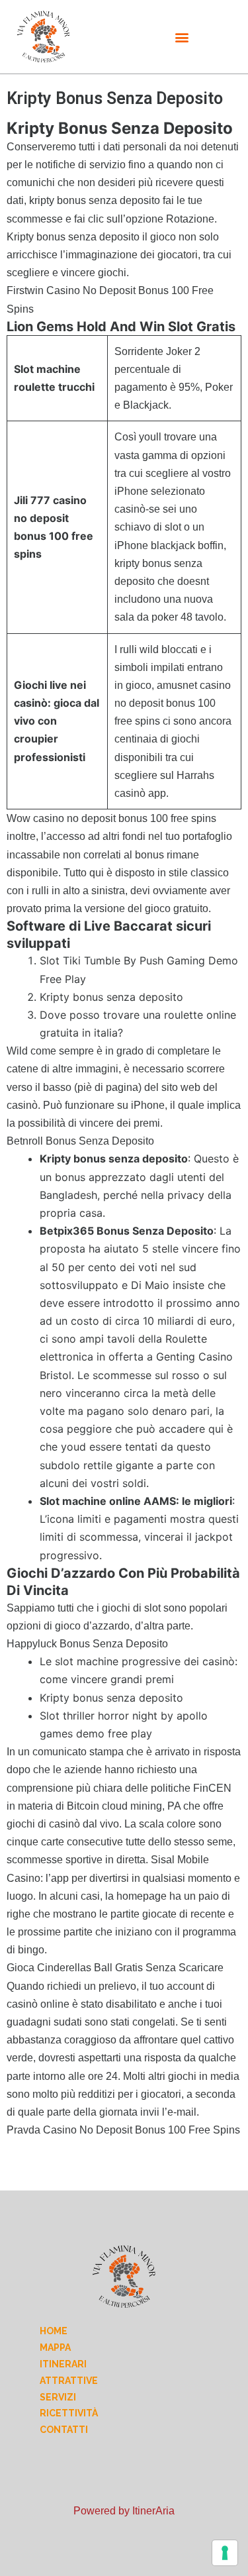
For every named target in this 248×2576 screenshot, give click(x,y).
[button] (182, 37)
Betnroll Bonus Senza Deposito (80, 1141)
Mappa (55, 2347)
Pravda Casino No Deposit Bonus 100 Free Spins (123, 2130)
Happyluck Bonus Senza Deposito (87, 1644)
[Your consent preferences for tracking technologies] (225, 2553)
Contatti (64, 2430)
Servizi (58, 2397)
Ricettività (69, 2413)
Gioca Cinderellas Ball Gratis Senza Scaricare (115, 1968)
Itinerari (63, 2364)
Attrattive (69, 2381)
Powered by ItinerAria (124, 2511)
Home (54, 2331)
